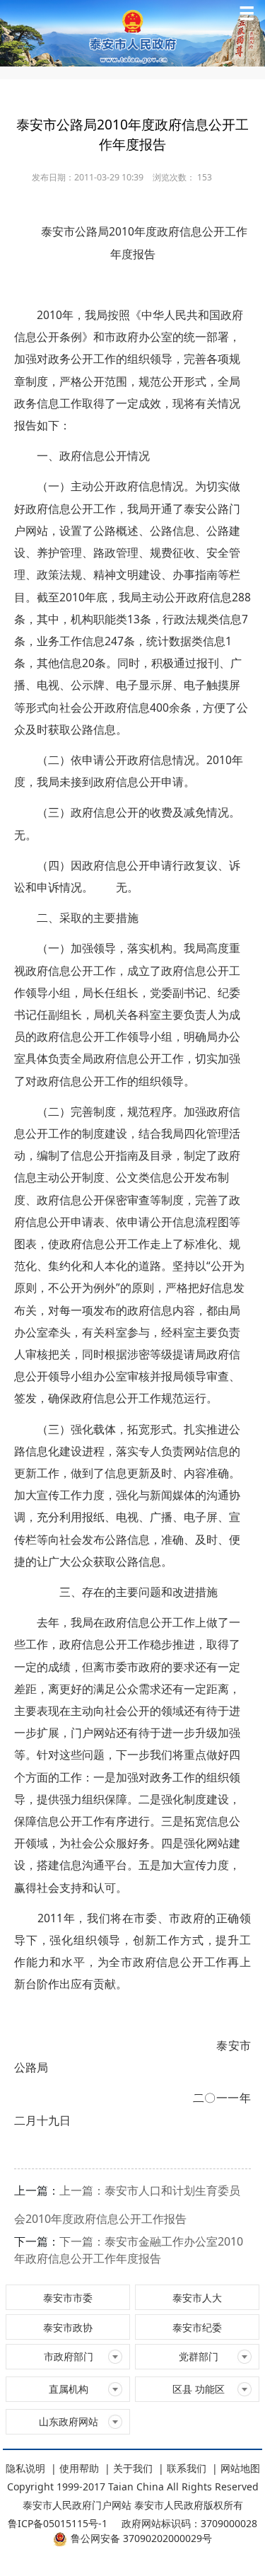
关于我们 (133, 2468)
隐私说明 (25, 2468)
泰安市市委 (68, 2298)
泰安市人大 (197, 2298)
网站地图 (240, 2468)
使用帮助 (79, 2468)
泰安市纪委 (197, 2327)
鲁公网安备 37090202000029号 (141, 2538)
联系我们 (187, 2468)
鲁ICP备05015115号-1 (58, 2523)
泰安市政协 (68, 2327)
